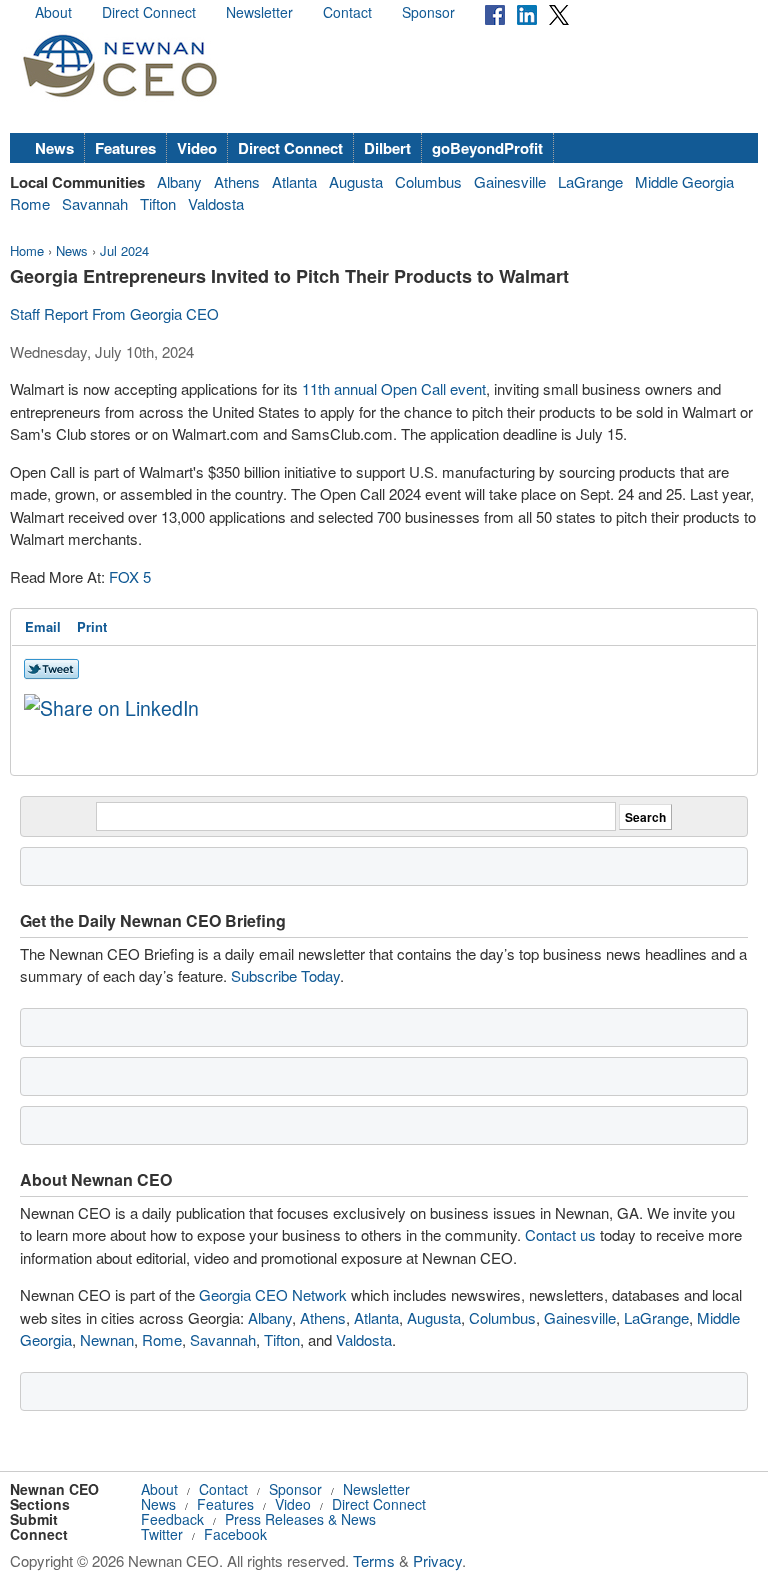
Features (125, 148)
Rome (30, 203)
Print (92, 626)
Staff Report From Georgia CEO (114, 313)
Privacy (437, 1560)
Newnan (107, 1339)
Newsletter (259, 12)
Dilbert (387, 148)
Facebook (235, 1534)
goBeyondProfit (487, 148)
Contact (347, 12)
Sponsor (428, 12)
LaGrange (590, 181)
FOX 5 (130, 576)
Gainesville (510, 181)
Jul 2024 (124, 250)
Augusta (356, 181)
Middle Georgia (684, 181)
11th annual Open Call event (394, 388)
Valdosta (216, 203)
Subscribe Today (285, 975)
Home (27, 250)
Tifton (158, 203)
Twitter (162, 1534)
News (54, 148)
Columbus (428, 181)
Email (43, 626)
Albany (179, 181)
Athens (237, 181)
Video (197, 148)
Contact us (560, 1234)
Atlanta (294, 181)
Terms (374, 1560)
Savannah (95, 203)
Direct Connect (149, 12)
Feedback (172, 1519)
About (53, 12)
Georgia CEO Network (273, 1294)
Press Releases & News (300, 1519)
